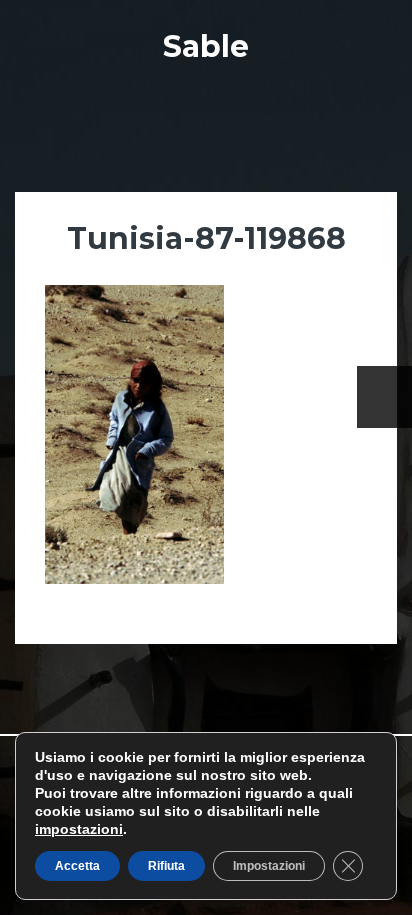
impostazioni (79, 829)
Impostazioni (269, 866)
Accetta (77, 866)
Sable (206, 46)
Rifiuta (166, 866)
